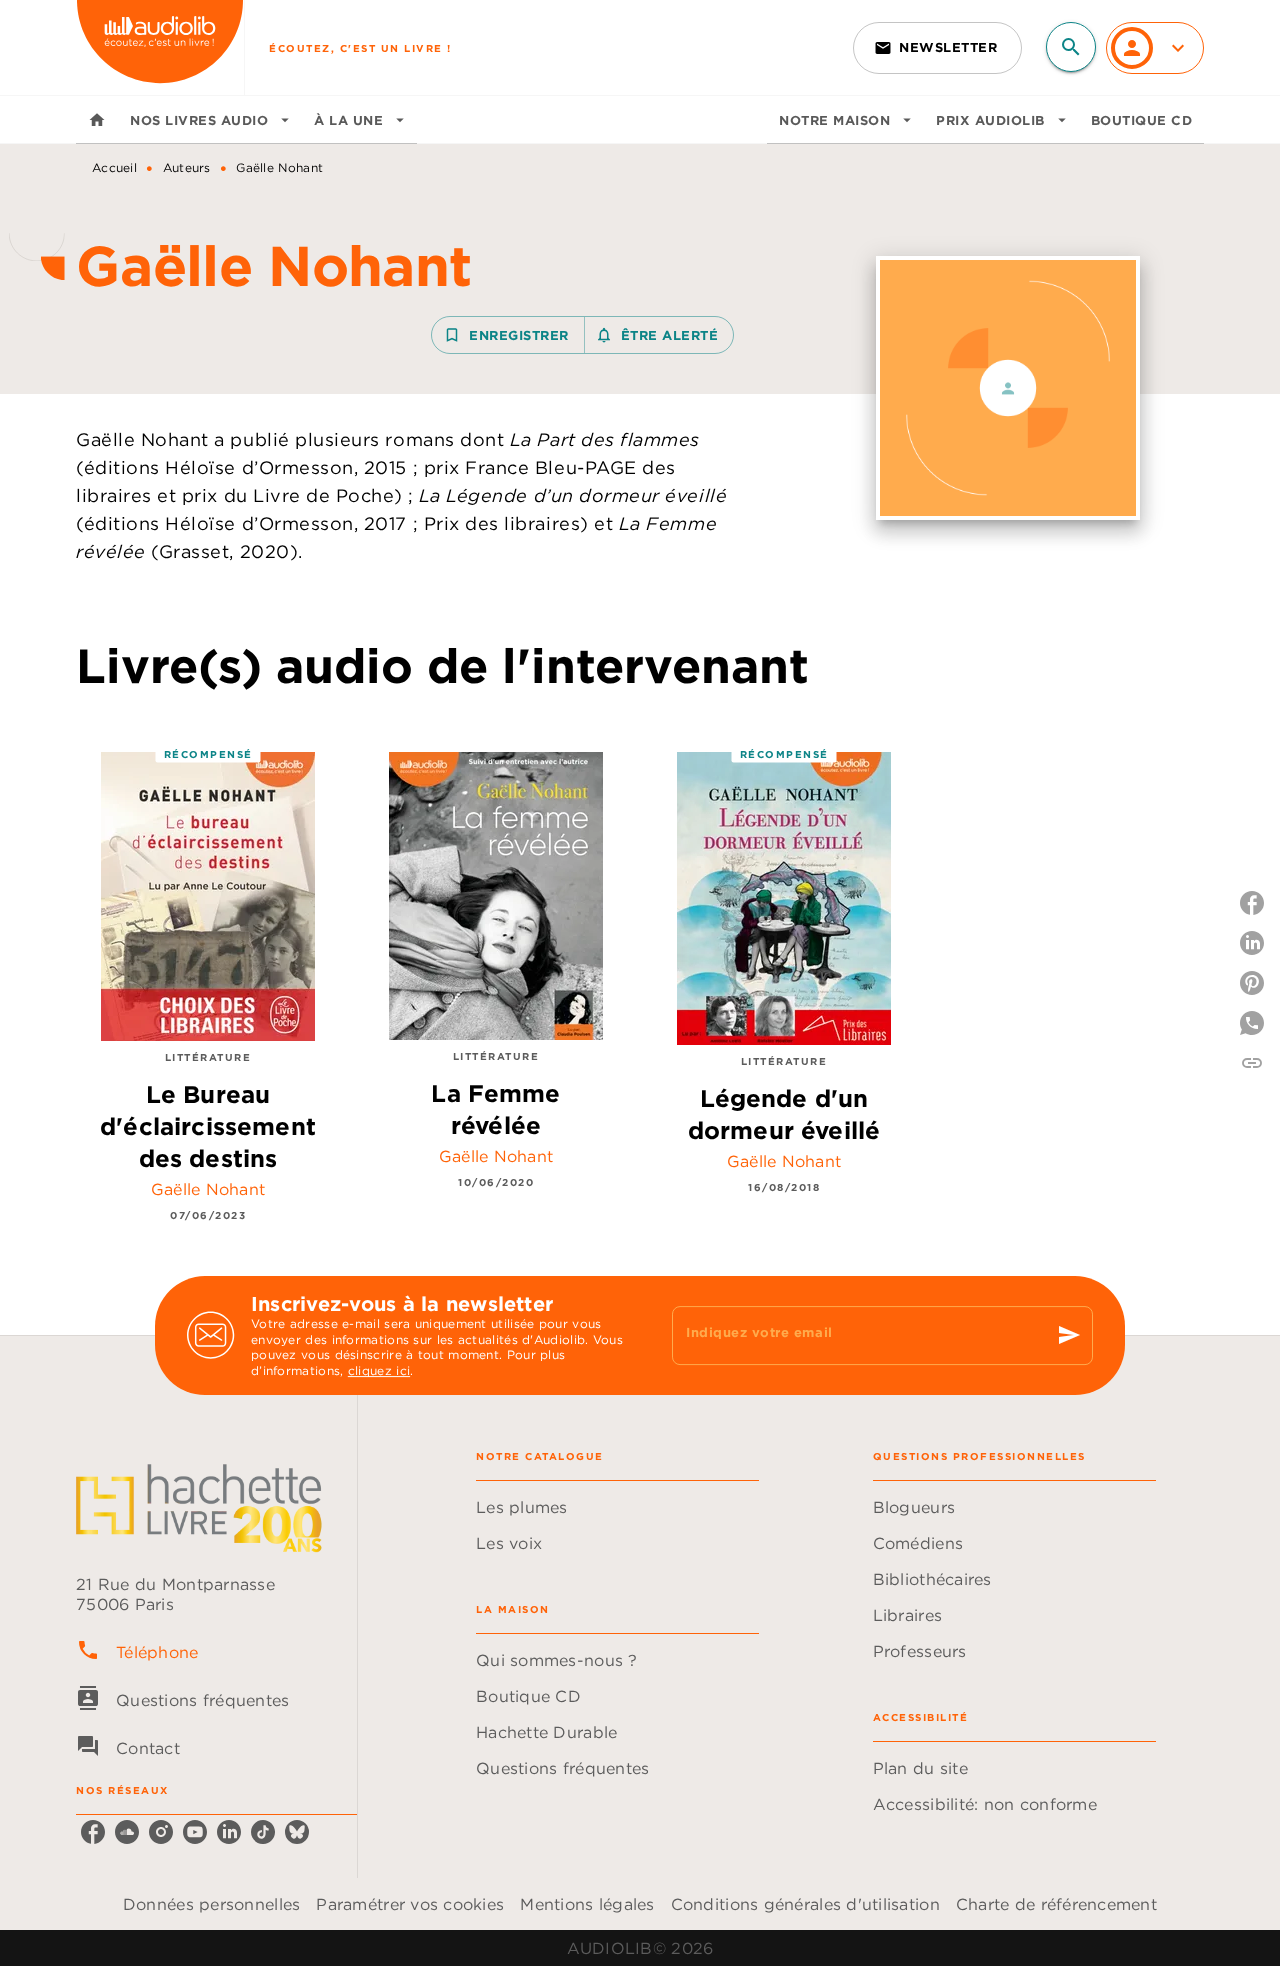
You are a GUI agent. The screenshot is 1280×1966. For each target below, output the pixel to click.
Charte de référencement (1056, 1904)
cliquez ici (379, 1371)
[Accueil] (160, 47)
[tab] (97, 120)
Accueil (114, 167)
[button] (937, 48)
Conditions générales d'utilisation (805, 1904)
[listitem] (93, 1832)
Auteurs (187, 167)
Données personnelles (211, 1904)
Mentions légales (587, 1904)
